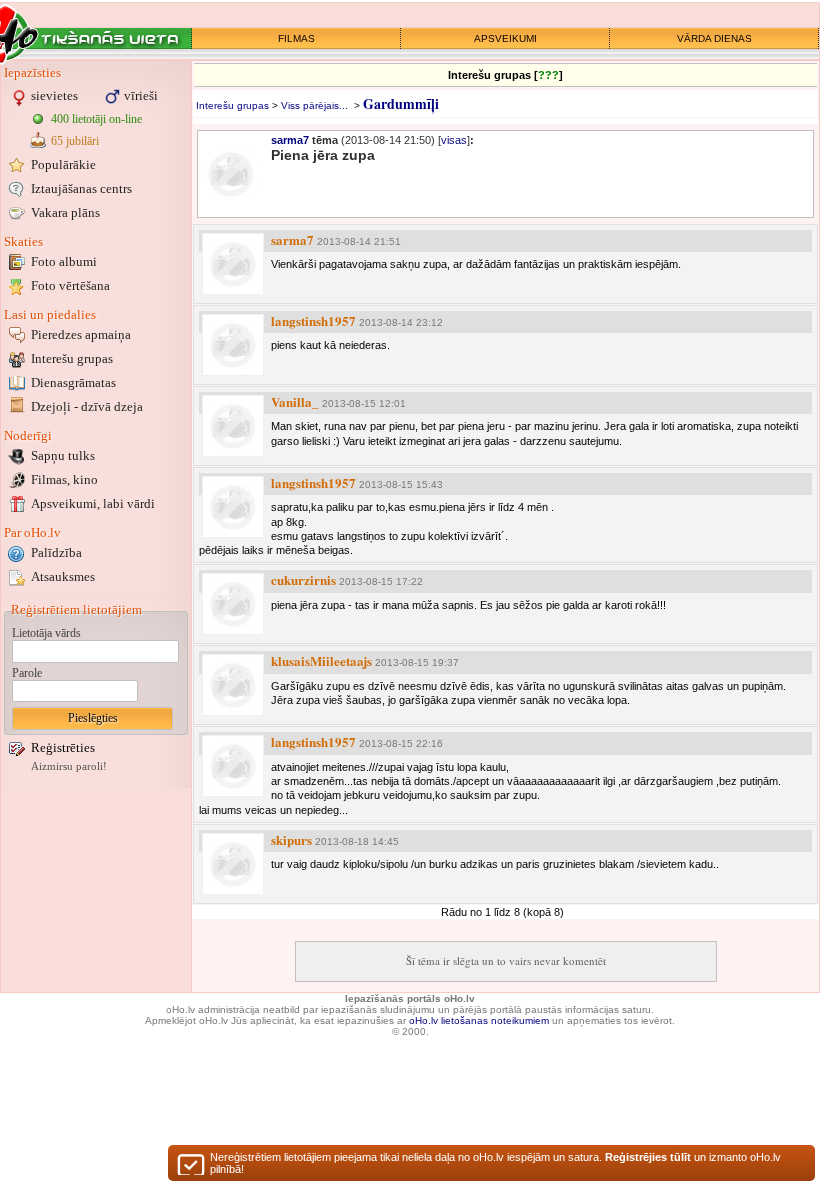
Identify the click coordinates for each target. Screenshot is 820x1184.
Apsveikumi (93, 503)
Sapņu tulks (63, 455)
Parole (27, 673)
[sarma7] (233, 264)
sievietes (54, 95)
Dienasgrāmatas (73, 382)
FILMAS (296, 38)
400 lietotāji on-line (96, 119)
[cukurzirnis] (233, 604)
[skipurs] (233, 864)
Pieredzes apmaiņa (81, 334)
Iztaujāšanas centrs (81, 188)
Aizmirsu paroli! (69, 766)
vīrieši (141, 95)
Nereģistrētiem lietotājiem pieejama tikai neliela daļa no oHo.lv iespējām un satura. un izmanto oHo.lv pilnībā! (495, 1163)
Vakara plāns (65, 212)
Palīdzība (56, 552)
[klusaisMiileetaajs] (233, 685)
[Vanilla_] (233, 426)
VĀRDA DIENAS (714, 38)
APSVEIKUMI (505, 38)
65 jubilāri (75, 141)
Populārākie (63, 164)
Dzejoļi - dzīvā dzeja (87, 406)
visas (454, 140)
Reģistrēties (63, 747)
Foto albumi (64, 261)
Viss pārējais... (314, 105)
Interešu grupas (72, 358)
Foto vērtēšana (70, 285)
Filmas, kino (64, 479)
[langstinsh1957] (233, 345)
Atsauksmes (63, 576)
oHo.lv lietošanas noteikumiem (479, 1020)
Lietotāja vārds (46, 633)
